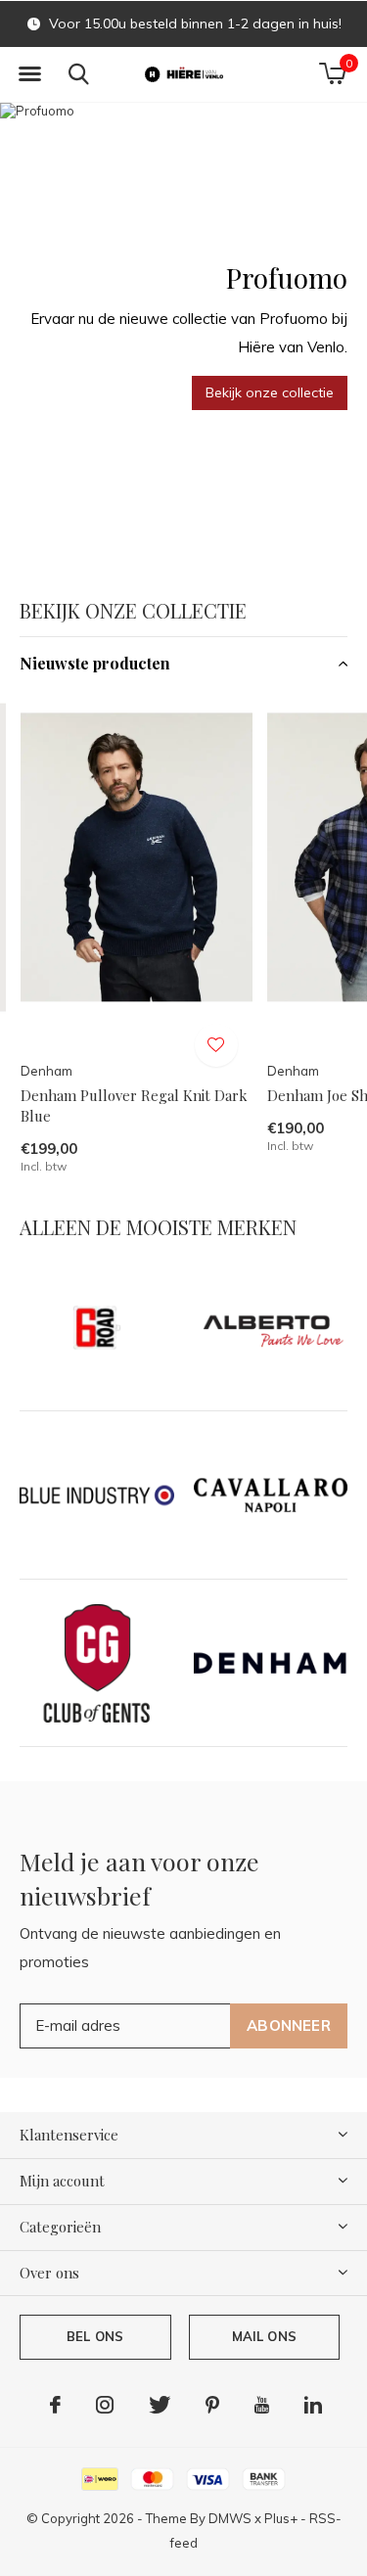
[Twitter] (160, 2405)
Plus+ (281, 2518)
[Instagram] (105, 2405)
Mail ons (264, 2336)
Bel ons (95, 2336)
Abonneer (289, 2025)
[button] (29, 74)
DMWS (230, 2518)
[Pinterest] (212, 2405)
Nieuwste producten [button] (95, 663)
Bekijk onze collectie (270, 392)
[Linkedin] (313, 2405)
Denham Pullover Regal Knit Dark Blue (134, 1105)
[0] (332, 73)
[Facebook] (55, 2405)
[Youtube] (262, 2405)
